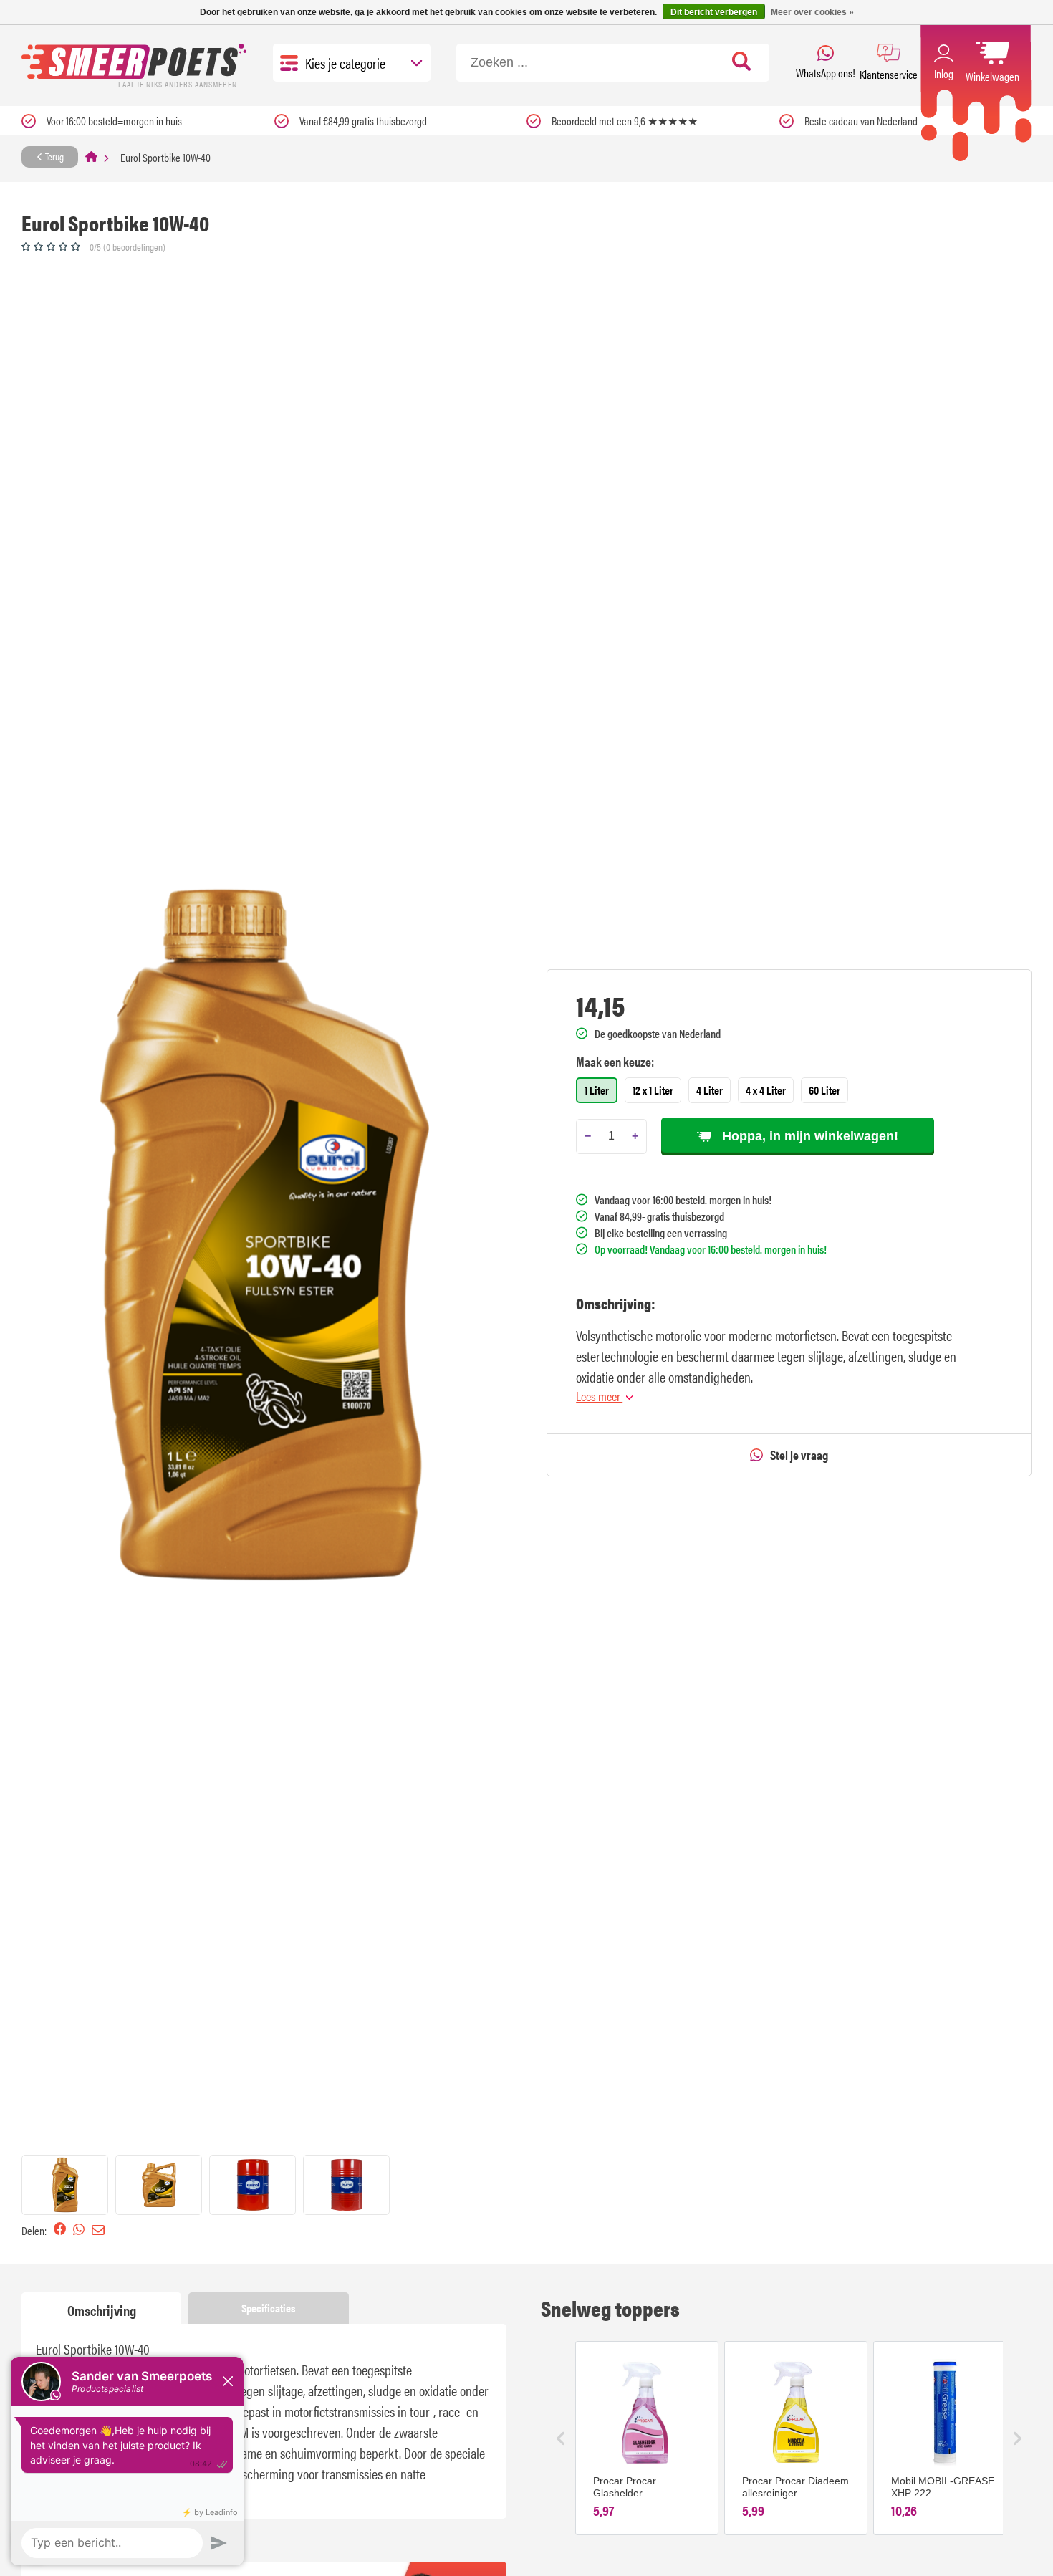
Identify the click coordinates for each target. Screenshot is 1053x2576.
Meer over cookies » (812, 12)
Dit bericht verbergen (714, 12)
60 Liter (824, 1090)
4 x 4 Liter (766, 1090)
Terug (53, 156)
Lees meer (599, 1396)
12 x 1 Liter (653, 1090)
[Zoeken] (742, 62)
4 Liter (710, 1090)
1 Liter (597, 1090)
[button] (65, 2185)
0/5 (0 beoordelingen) (128, 246)
